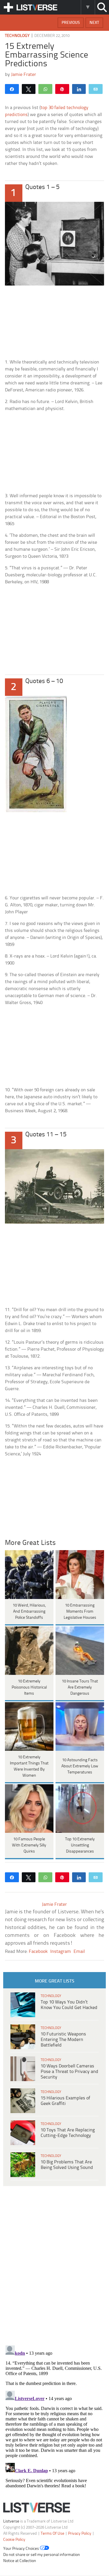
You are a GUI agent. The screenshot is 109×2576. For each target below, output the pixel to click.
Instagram (61, 1952)
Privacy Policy (80, 2534)
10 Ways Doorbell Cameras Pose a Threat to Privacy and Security (69, 2072)
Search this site (102, 7)
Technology (17, 36)
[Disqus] (54, 2416)
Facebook (38, 1952)
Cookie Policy (14, 2540)
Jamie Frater (24, 75)
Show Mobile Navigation (8, 7)
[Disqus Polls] (54, 2265)
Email (79, 1952)
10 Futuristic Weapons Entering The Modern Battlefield (63, 2040)
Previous (71, 23)
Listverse (11, 2521)
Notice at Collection (20, 2561)
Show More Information (88, 7)
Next (94, 23)
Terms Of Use (52, 2534)
